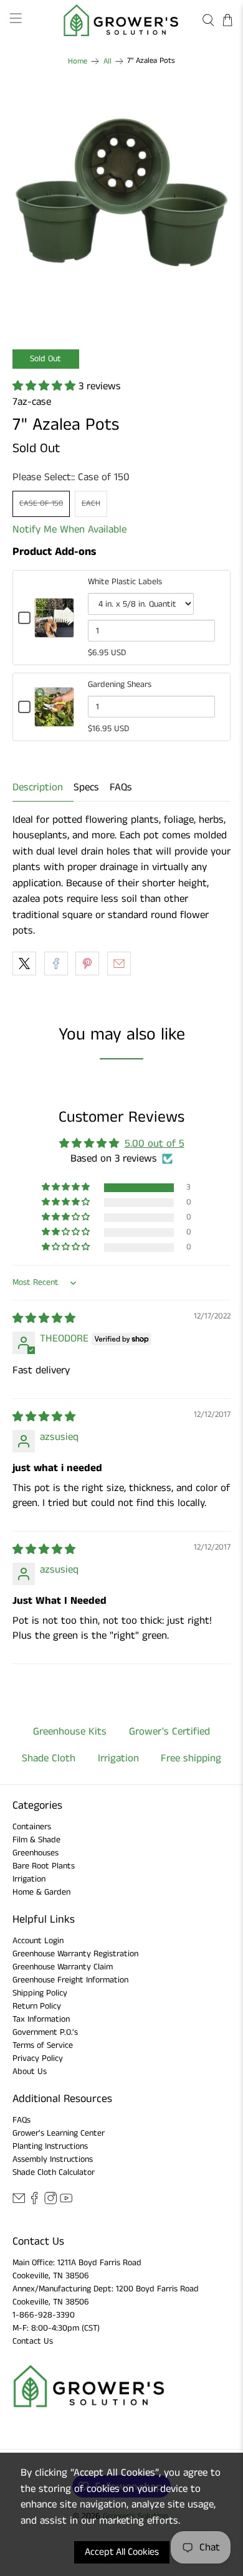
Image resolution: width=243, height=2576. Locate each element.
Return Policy (37, 2006)
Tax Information (41, 2019)
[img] (44, 1319)
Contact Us (33, 2341)
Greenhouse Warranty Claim (63, 1967)
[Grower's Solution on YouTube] (66, 2202)
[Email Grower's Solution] (19, 2202)
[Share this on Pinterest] (87, 964)
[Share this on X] (24, 964)
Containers (32, 1827)
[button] (45, 386)
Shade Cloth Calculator (54, 2172)
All (107, 61)
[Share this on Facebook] (56, 964)
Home (78, 61)
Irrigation (29, 1879)
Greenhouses (36, 1853)
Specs (86, 787)
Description (38, 787)
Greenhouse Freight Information (70, 1980)
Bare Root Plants (44, 1866)
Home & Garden (41, 1892)
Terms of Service (43, 2045)
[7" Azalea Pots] (122, 203)
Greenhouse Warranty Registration (75, 1954)
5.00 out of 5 (155, 1144)
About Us (30, 2072)
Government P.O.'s (45, 2032)
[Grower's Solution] (122, 20)
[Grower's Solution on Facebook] (34, 2202)
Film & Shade (36, 1840)
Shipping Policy (40, 1993)
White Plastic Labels (125, 582)
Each (91, 504)
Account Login (38, 1941)
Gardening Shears (120, 684)
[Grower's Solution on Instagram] (50, 2202)
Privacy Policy (38, 2058)
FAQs (121, 787)
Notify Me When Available (69, 529)
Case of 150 (41, 504)
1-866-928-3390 (44, 2315)
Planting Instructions (50, 2146)
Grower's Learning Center (59, 2133)
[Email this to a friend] (119, 964)
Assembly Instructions (53, 2159)
